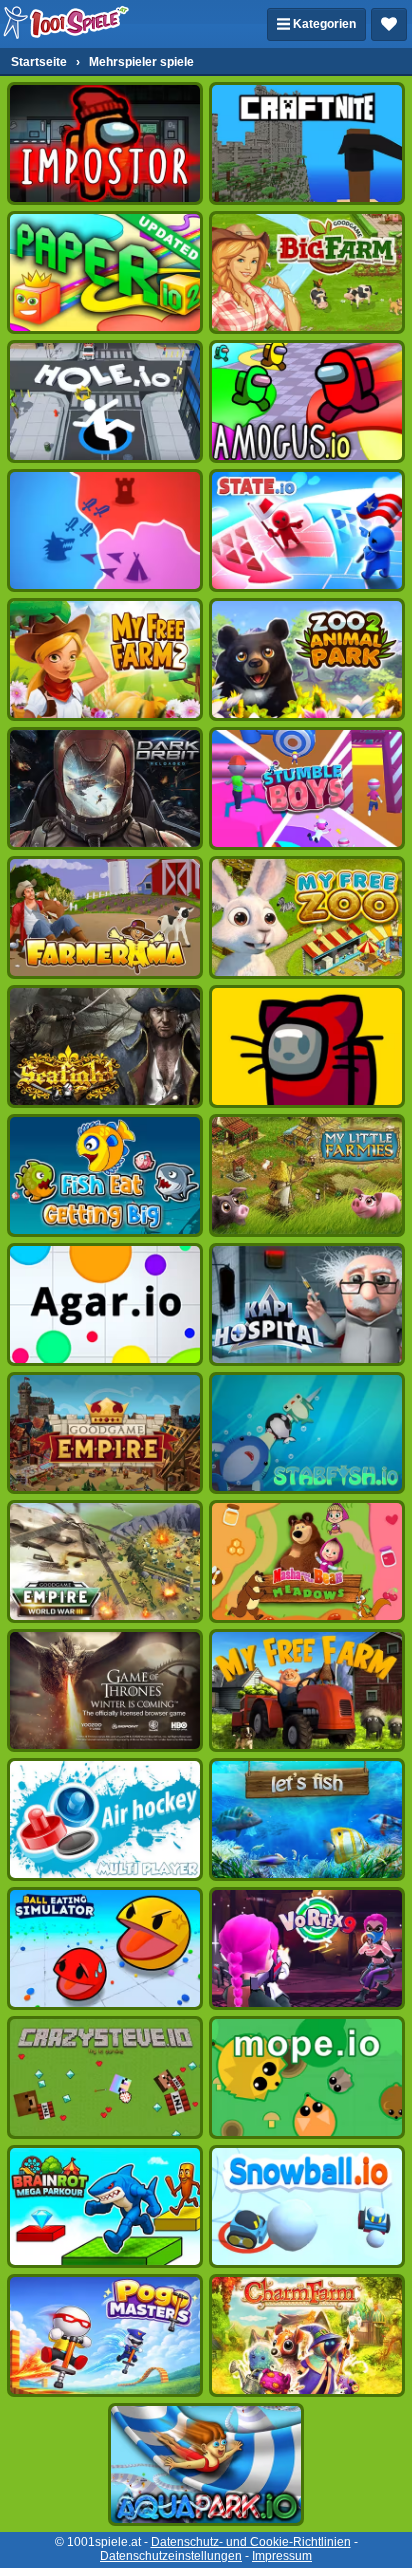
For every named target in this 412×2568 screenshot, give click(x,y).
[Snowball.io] (307, 2206)
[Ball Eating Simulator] (105, 1948)
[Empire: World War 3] (105, 1561)
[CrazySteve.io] (105, 2077)
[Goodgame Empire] (105, 1433)
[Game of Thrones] (105, 1690)
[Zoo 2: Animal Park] (307, 659)
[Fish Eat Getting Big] (105, 1175)
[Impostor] (105, 143)
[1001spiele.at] (67, 24)
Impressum (282, 2556)
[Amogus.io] (307, 401)
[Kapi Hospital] (307, 1304)
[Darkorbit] (105, 788)
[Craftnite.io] (307, 143)
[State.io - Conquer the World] (307, 530)
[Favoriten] (389, 24)
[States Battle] (105, 530)
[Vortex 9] (307, 1948)
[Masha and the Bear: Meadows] (307, 1561)
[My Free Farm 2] (105, 659)
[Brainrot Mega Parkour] (105, 2206)
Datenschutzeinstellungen (171, 2556)
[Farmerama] (105, 917)
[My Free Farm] (307, 1690)
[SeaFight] (105, 1046)
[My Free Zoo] (307, 917)
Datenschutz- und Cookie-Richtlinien (251, 2542)
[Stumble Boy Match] (307, 788)
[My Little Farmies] (307, 1175)
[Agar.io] (105, 1304)
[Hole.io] (105, 401)
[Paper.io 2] (105, 272)
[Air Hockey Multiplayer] (105, 1819)
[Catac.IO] (307, 1046)
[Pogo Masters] (105, 2335)
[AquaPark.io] (206, 2464)
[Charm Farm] (307, 2335)
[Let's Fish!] (307, 1819)
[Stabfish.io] (307, 1433)
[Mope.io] (307, 2077)
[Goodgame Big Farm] (307, 272)
